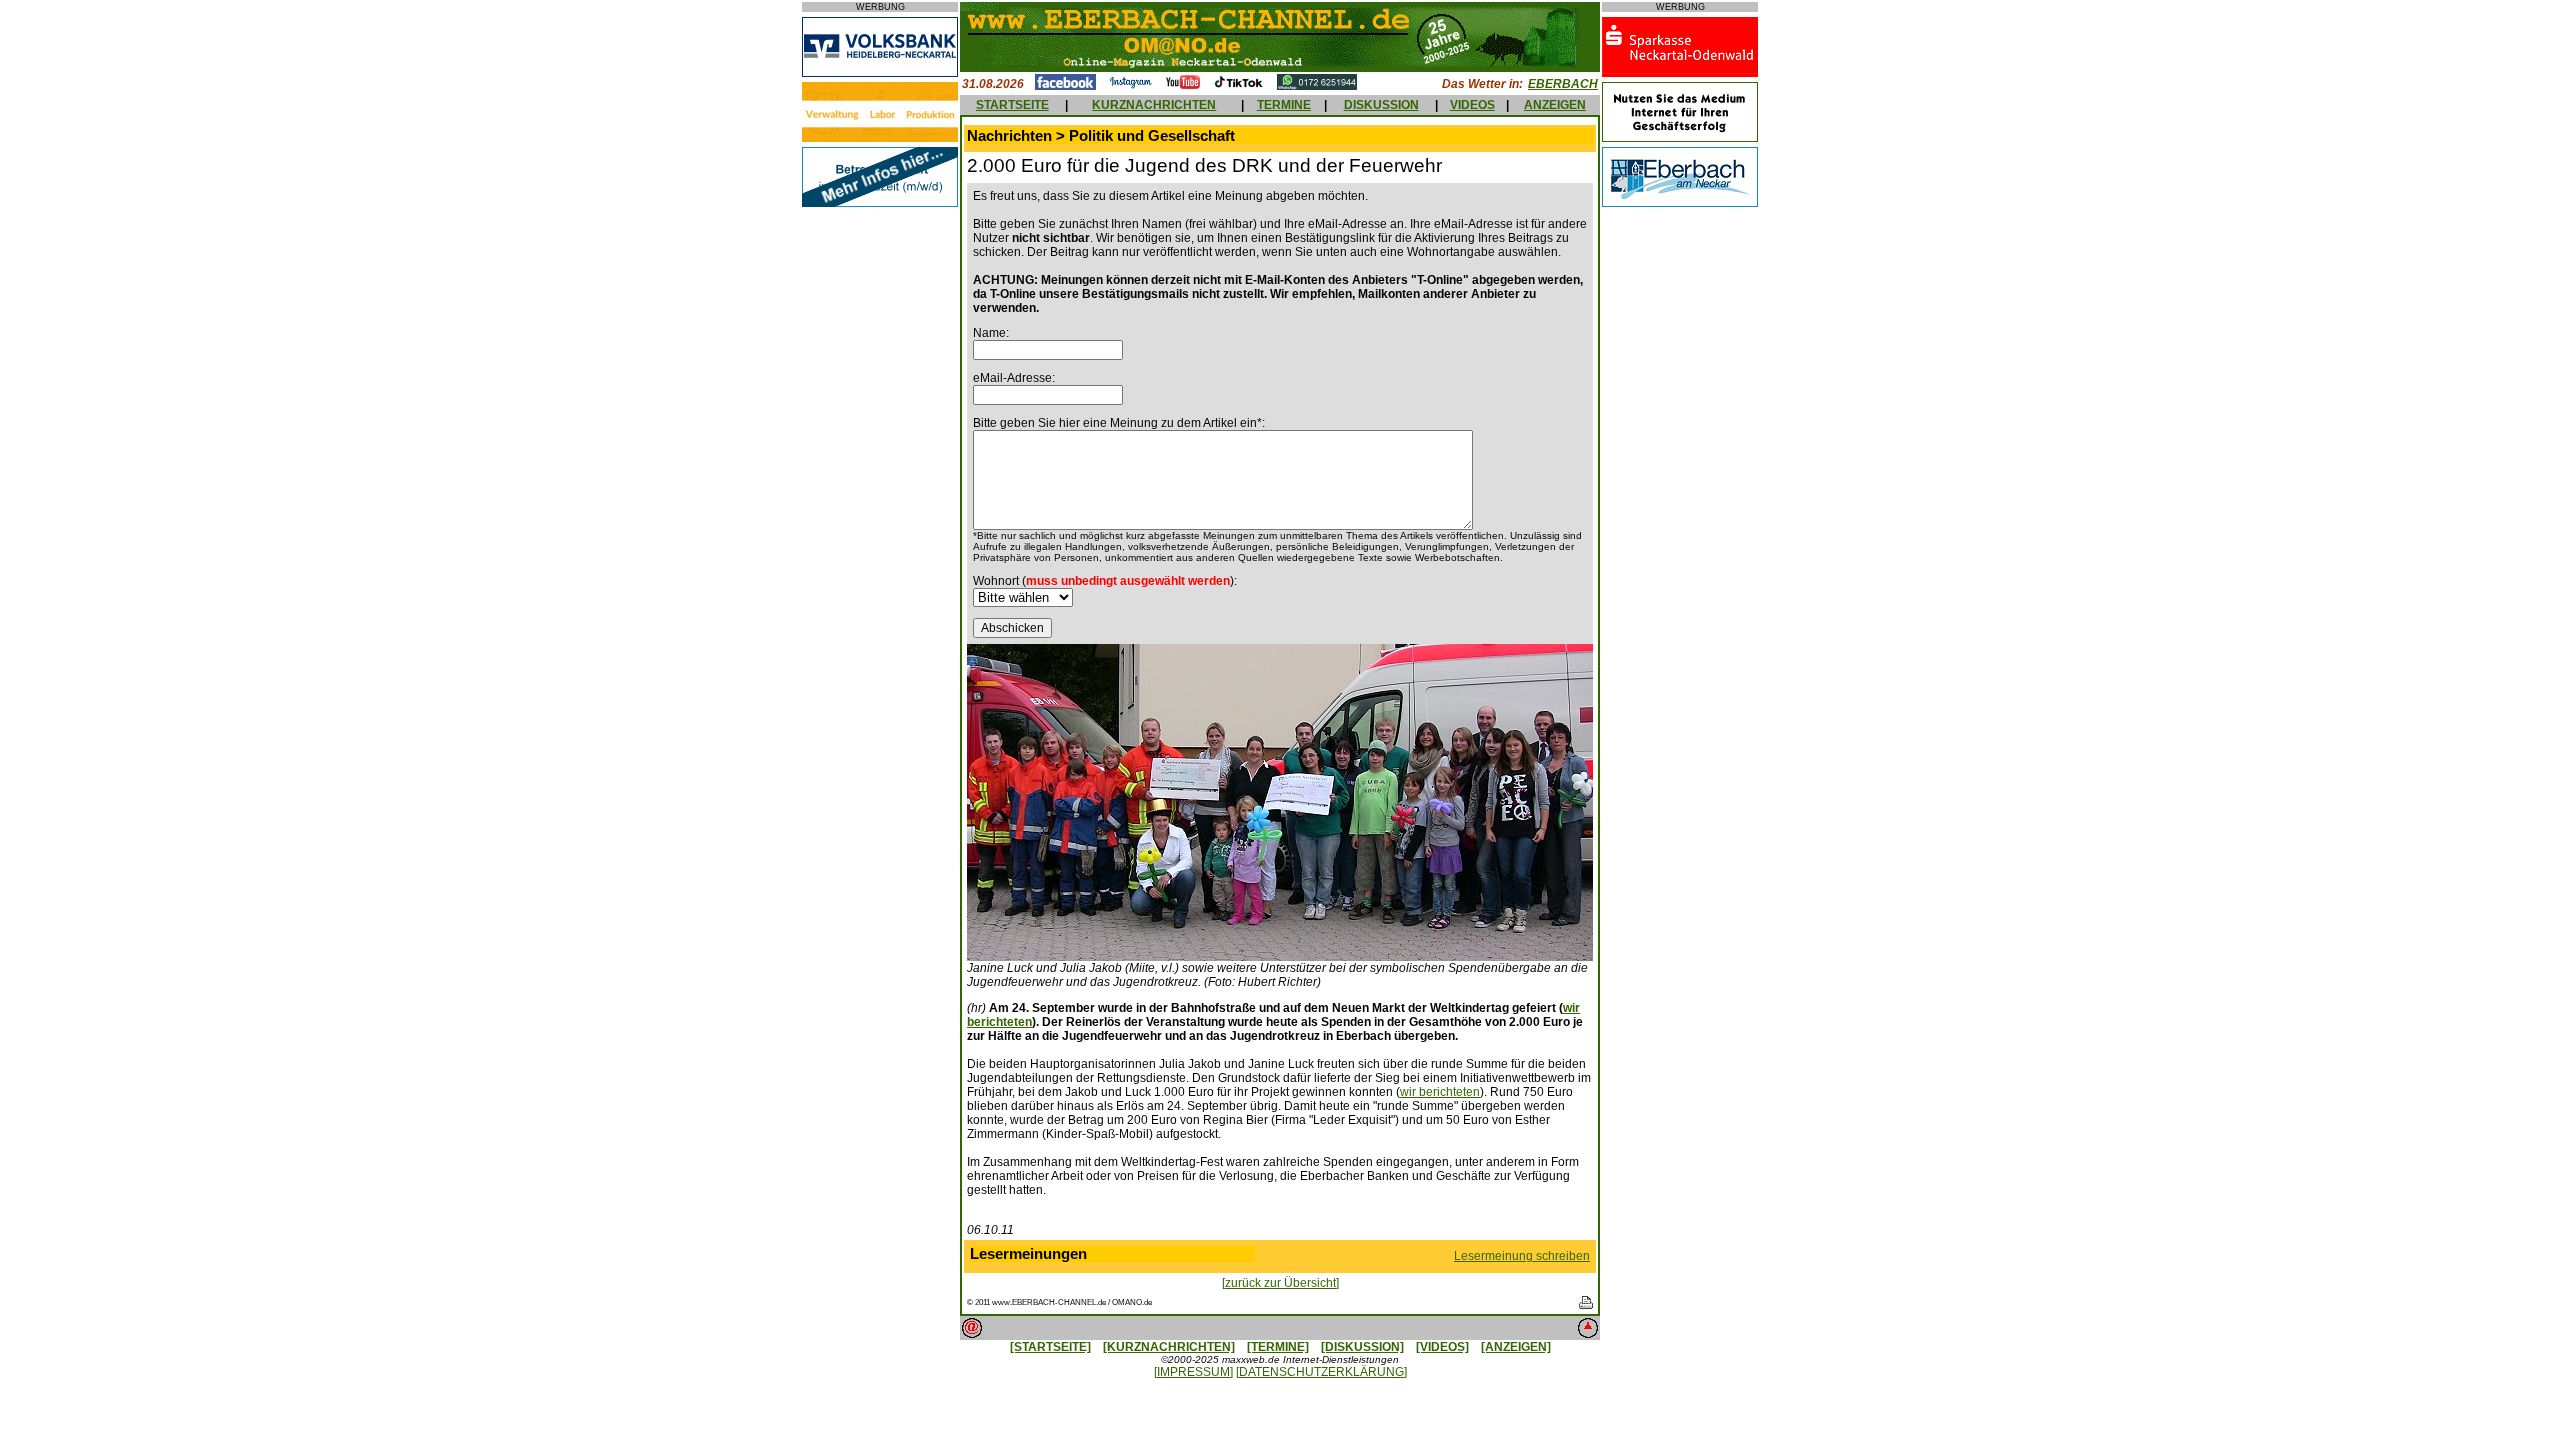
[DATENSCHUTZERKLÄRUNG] (1321, 1372)
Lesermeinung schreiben (1522, 1256)
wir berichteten (1440, 1092)
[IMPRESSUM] (1193, 1372)
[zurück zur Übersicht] (1280, 1283)
